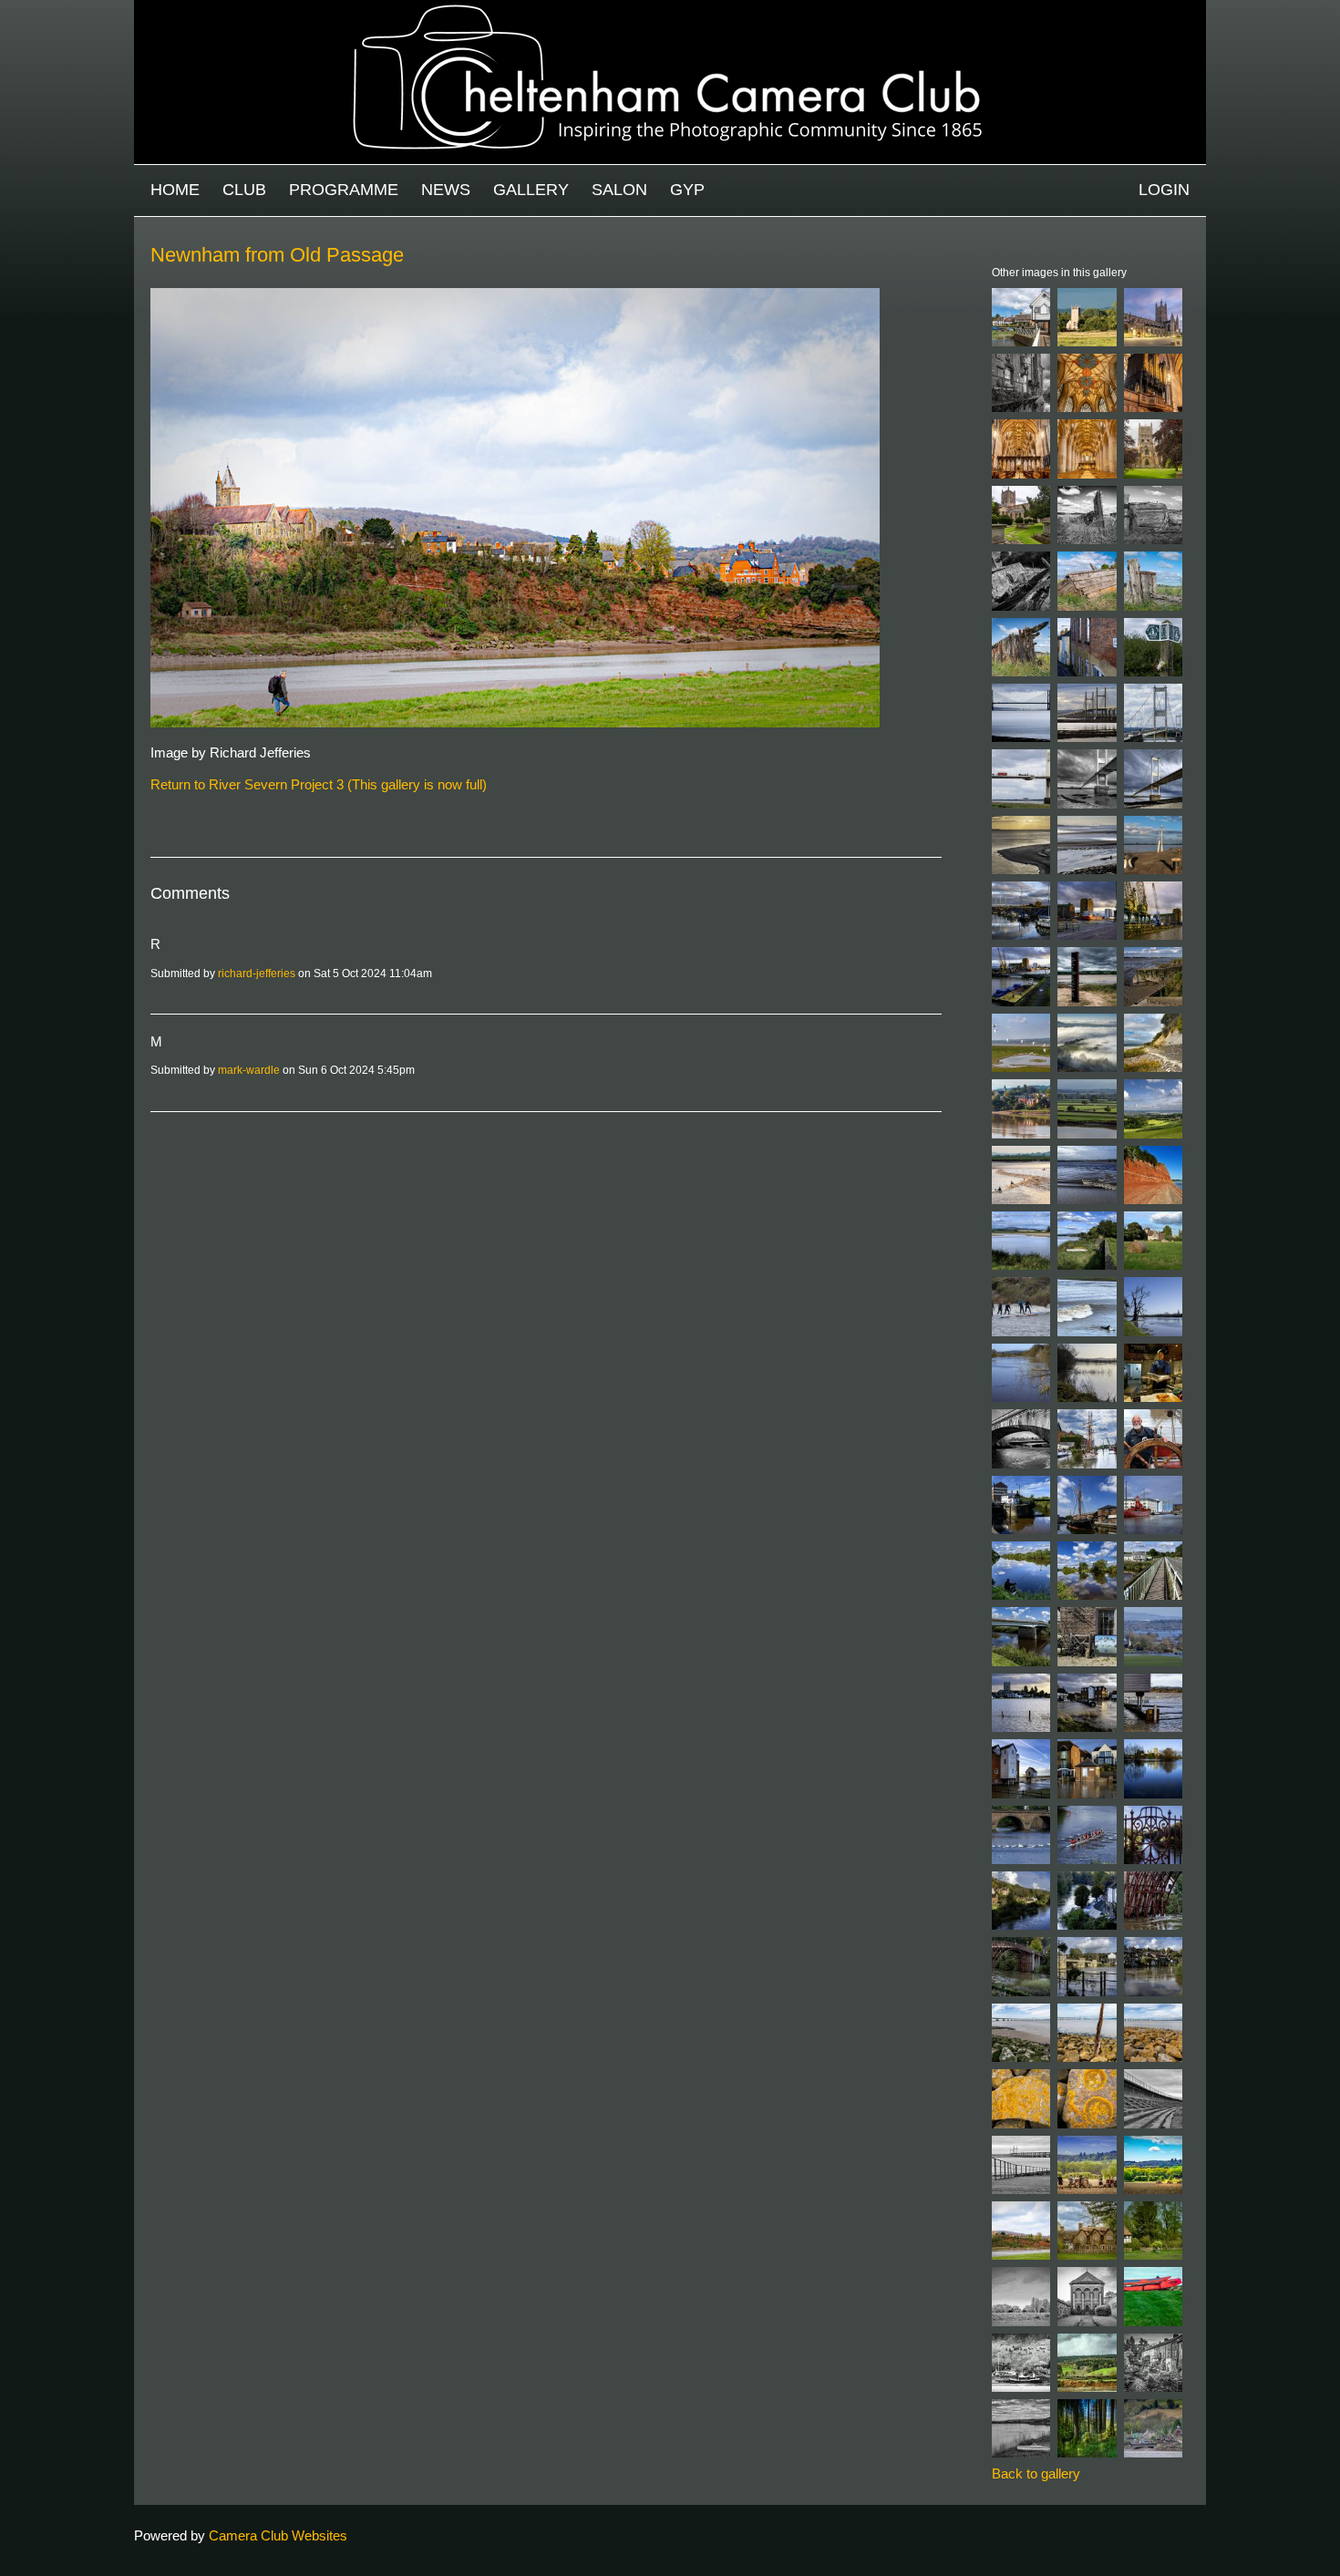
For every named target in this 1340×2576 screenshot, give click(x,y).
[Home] (670, 9)
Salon (619, 190)
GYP (687, 190)
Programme (344, 190)
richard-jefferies (257, 974)
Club (244, 190)
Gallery (531, 190)
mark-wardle (249, 1070)
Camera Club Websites (278, 2535)
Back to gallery (1036, 2473)
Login (1164, 190)
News (446, 190)
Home (175, 190)
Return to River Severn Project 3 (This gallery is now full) (319, 784)
